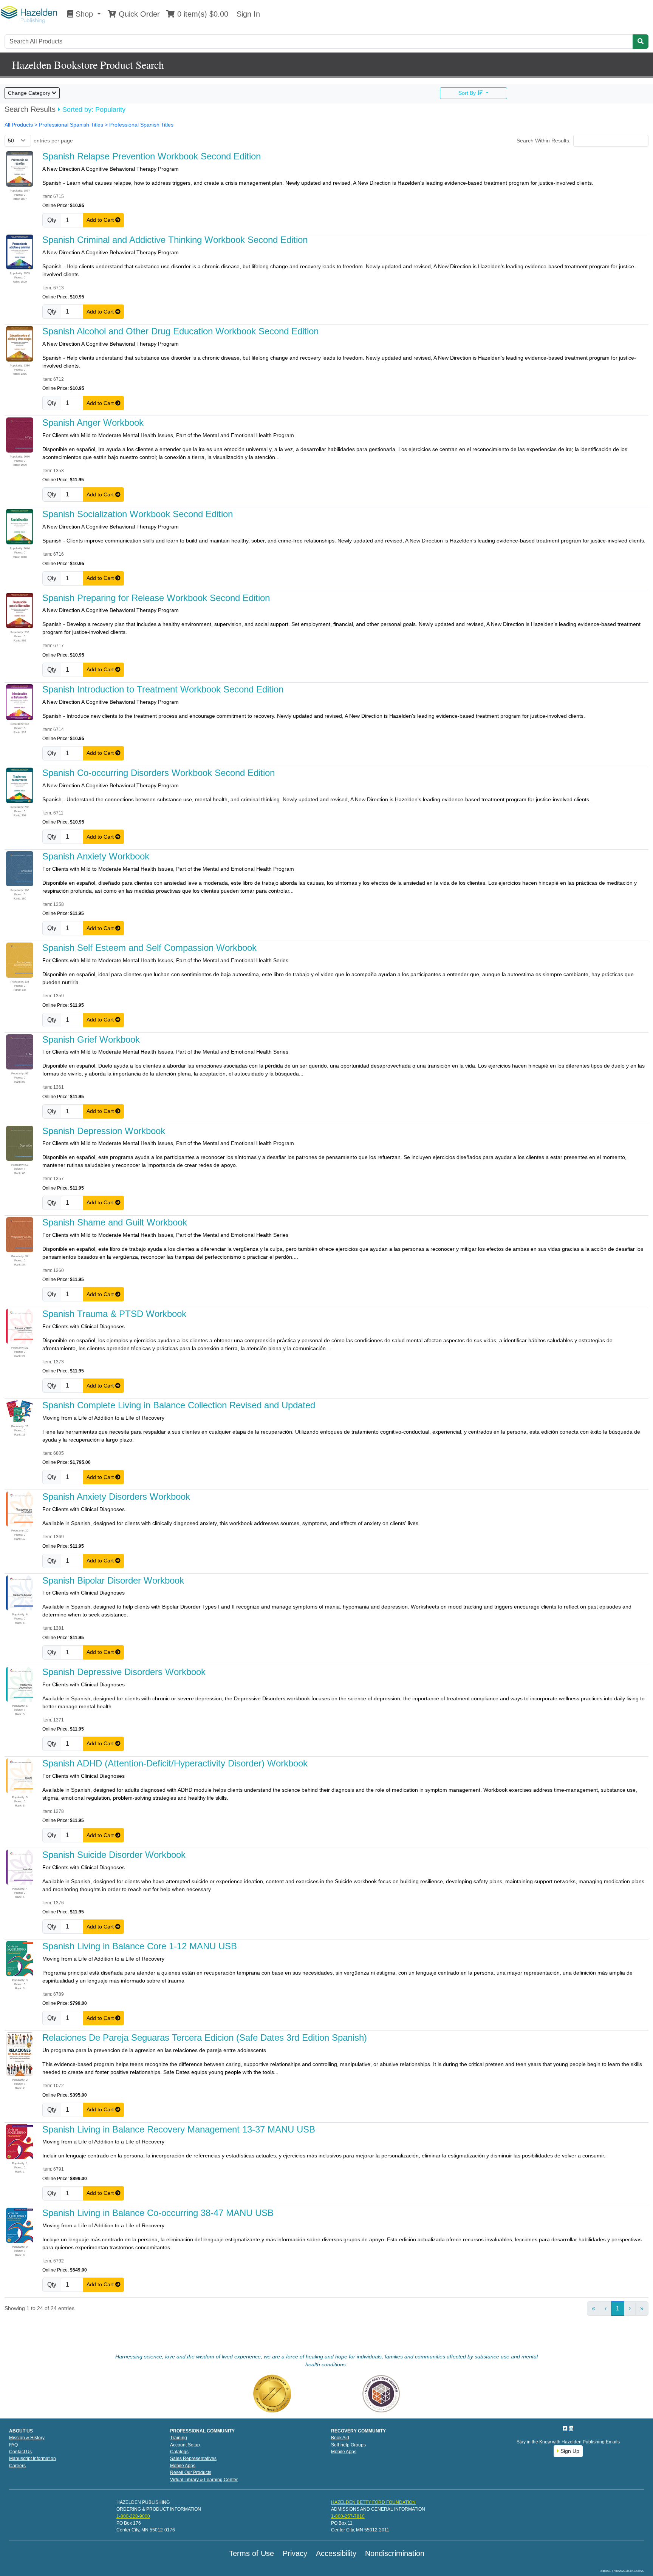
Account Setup (185, 2445)
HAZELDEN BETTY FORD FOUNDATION (373, 2502)
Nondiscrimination (395, 2553)
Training (179, 2438)
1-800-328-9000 (133, 2516)
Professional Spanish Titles (141, 125)
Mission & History (27, 2438)
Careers (17, 2466)
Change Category (30, 93)
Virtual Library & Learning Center (204, 2480)
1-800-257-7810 (348, 2516)
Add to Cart (101, 220)
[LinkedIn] (571, 2428)
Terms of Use (251, 2553)
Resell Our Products (191, 2472)
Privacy (295, 2553)
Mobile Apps (183, 2466)
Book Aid (340, 2438)
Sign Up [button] (569, 2451)
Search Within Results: (544, 141)
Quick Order (138, 14)
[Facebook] (566, 2428)
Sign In (247, 14)
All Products (19, 125)
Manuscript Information (32, 2459)
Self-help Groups (348, 2445)
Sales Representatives (193, 2459)
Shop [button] (84, 14)
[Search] (641, 42)
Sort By (468, 93)
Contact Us (20, 2452)
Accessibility (336, 2553)
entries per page (53, 141)
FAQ (13, 2445)
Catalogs (179, 2452)
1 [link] (618, 2308)
